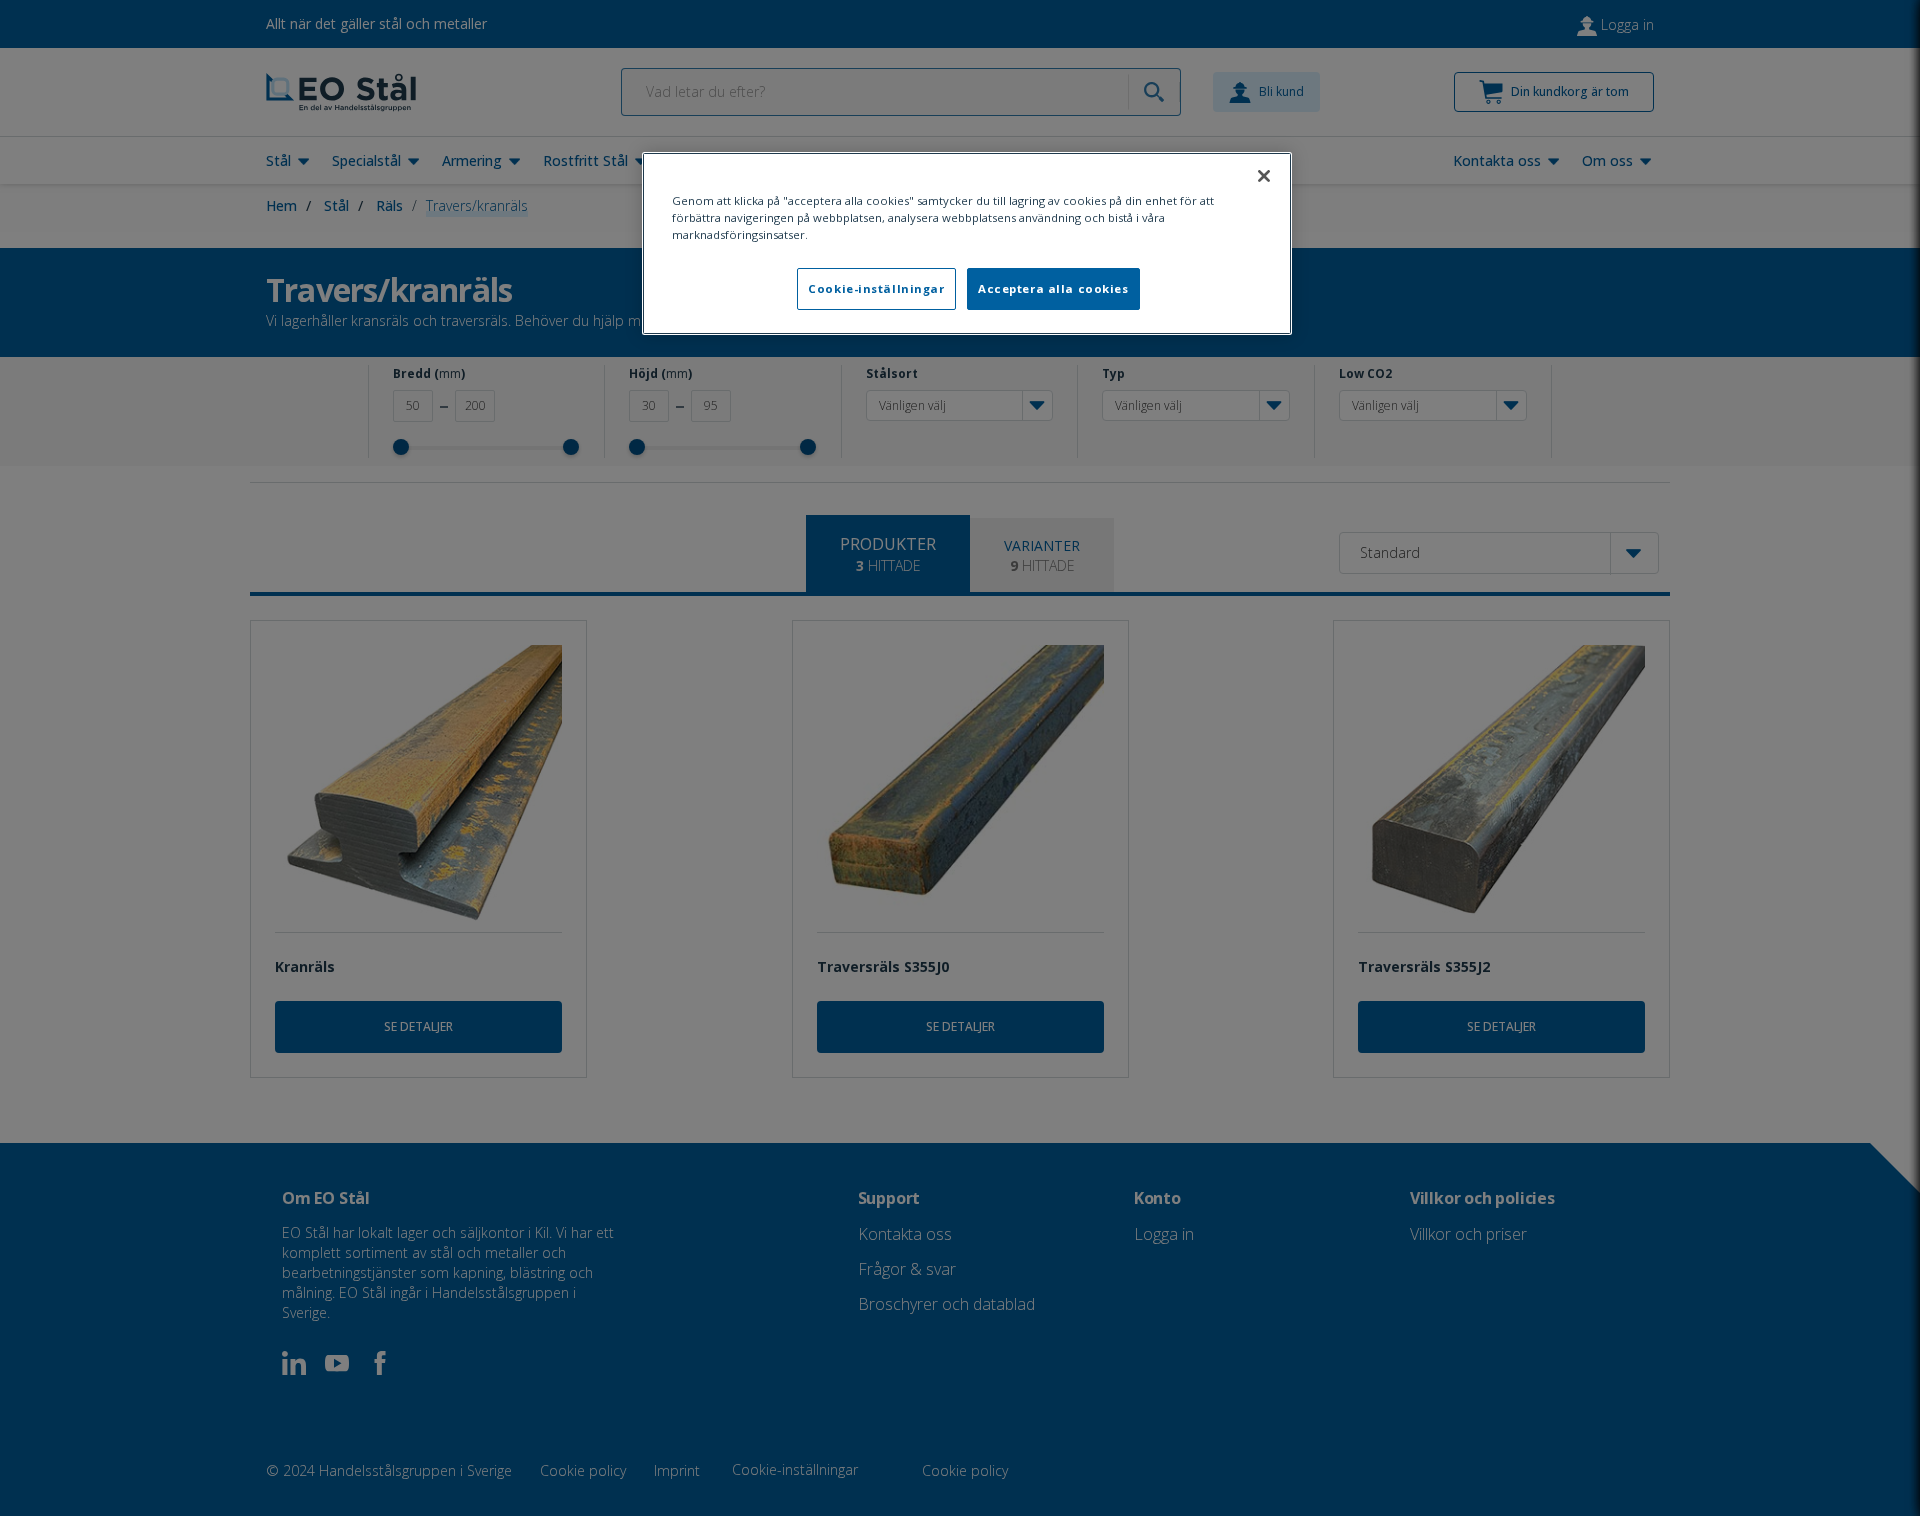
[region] (967, 243)
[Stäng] (1264, 176)
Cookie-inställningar (876, 288)
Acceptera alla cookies (1053, 288)
